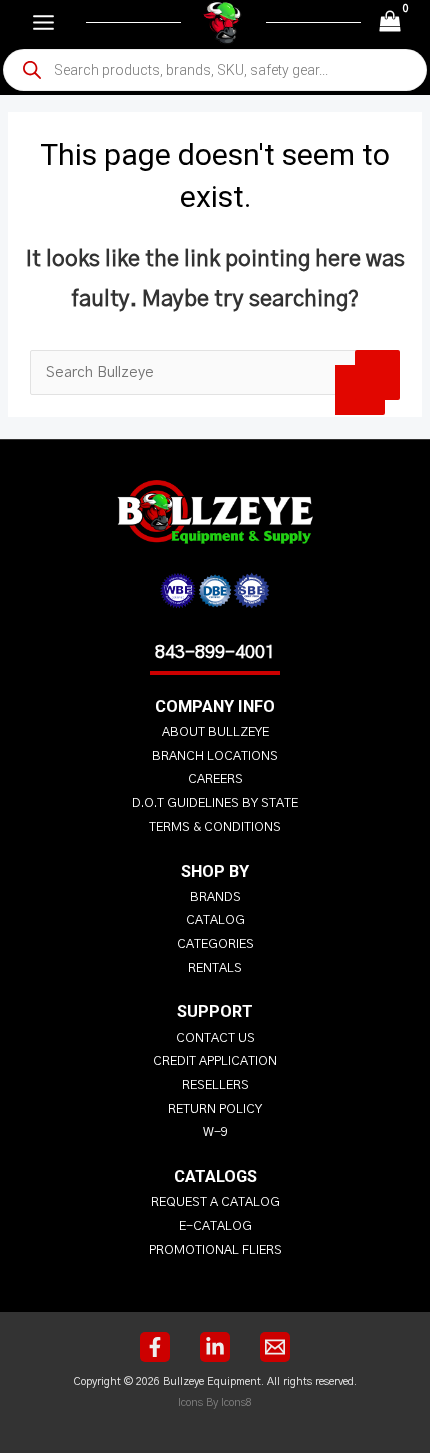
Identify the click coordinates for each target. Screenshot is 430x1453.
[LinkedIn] (215, 1347)
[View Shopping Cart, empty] (390, 22)
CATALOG (215, 920)
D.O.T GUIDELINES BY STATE (215, 803)
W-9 (215, 1132)
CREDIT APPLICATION (215, 1061)
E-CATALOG (215, 1226)
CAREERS (215, 779)
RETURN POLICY (215, 1109)
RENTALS (215, 968)
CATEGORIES (215, 944)
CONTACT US (215, 1038)
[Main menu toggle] (43, 22)
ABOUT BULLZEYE (215, 732)
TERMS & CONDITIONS (215, 827)
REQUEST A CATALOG (215, 1202)
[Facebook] (155, 1347)
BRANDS (215, 897)
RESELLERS (215, 1085)
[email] (275, 1347)
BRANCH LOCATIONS (215, 756)
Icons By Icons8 (215, 1402)
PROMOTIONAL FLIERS (215, 1250)
